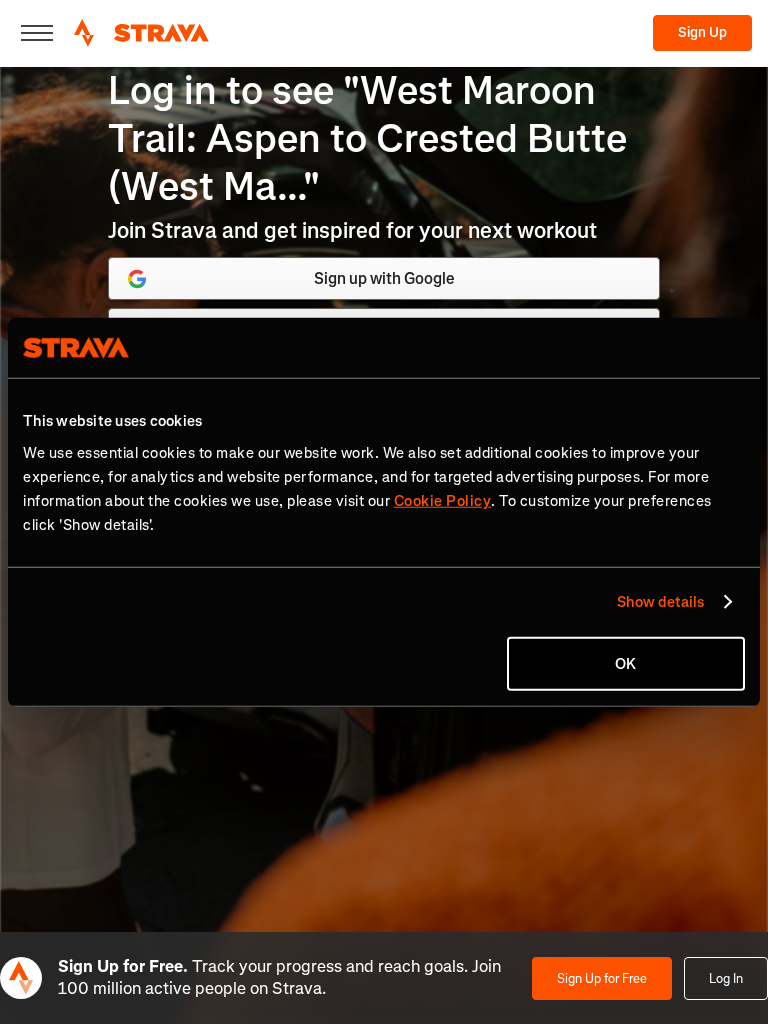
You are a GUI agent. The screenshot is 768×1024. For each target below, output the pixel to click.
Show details (660, 602)
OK (625, 663)
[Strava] (141, 33)
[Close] (37, 33)
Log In (726, 978)
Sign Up (702, 32)
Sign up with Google (384, 278)
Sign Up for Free (602, 978)
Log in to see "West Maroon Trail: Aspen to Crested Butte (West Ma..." (367, 138)
